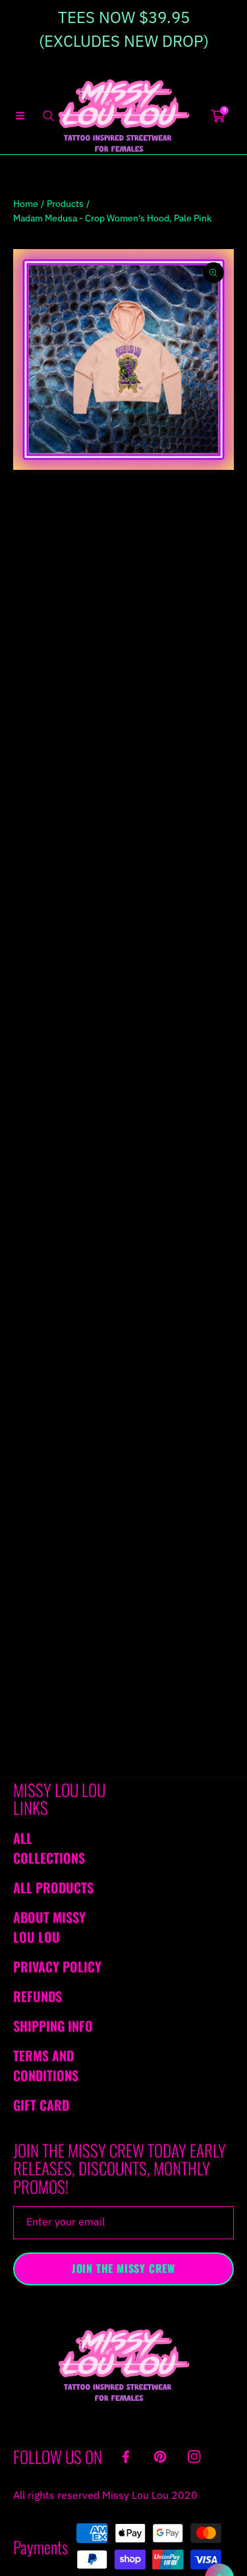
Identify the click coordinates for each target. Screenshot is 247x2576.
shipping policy (179, 1265)
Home (26, 204)
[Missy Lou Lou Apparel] (124, 116)
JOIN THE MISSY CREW (123, 2268)
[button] (20, 116)
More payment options (124, 839)
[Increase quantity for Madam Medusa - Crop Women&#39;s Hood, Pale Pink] (219, 725)
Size (22, 639)
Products (65, 204)
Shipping (29, 613)
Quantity (31, 725)
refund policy (91, 1265)
